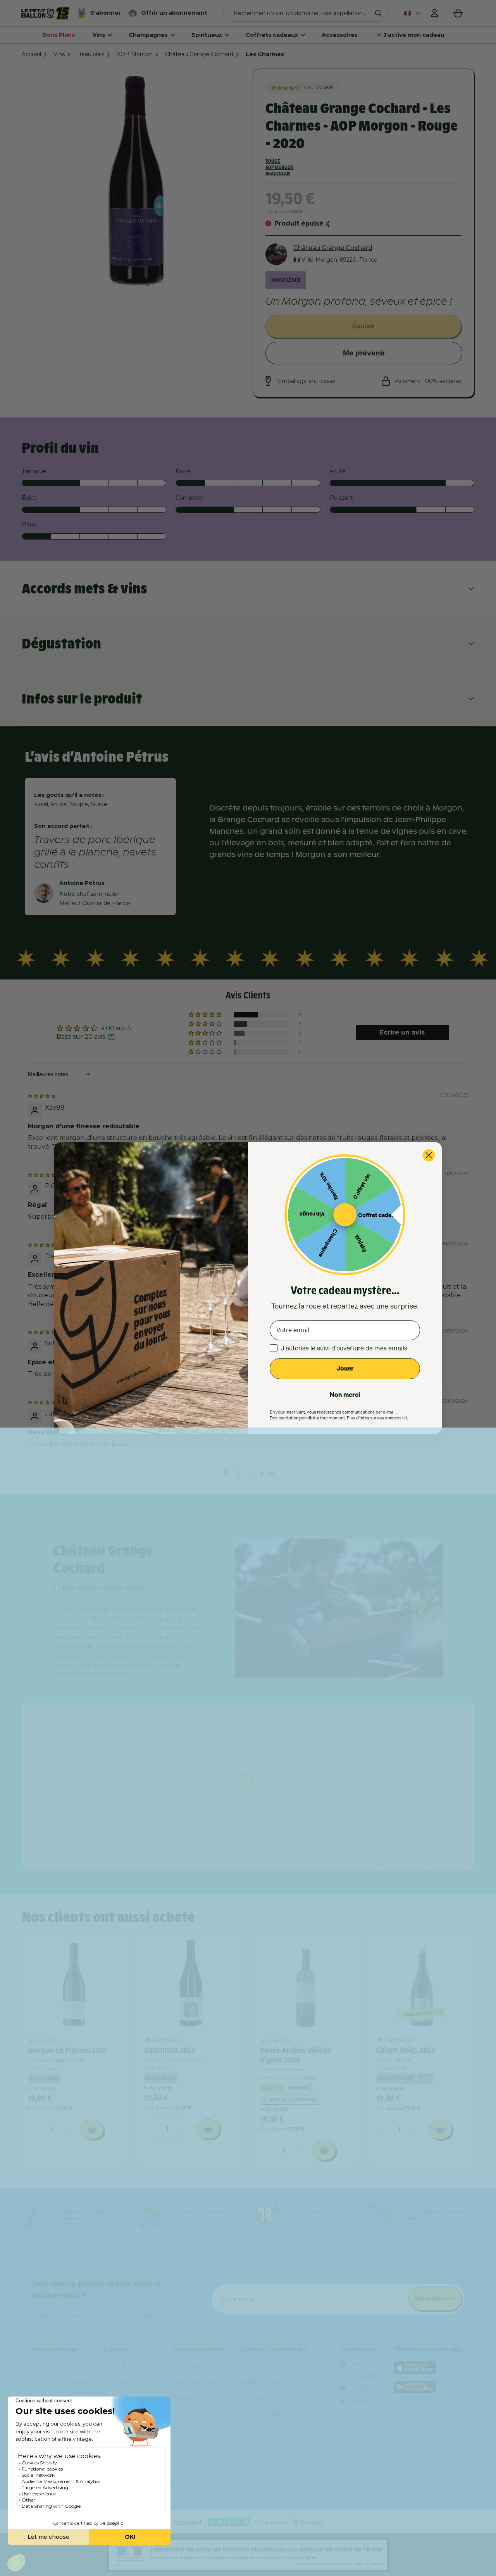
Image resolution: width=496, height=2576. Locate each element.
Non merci (345, 1395)
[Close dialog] (429, 1155)
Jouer (345, 1368)
